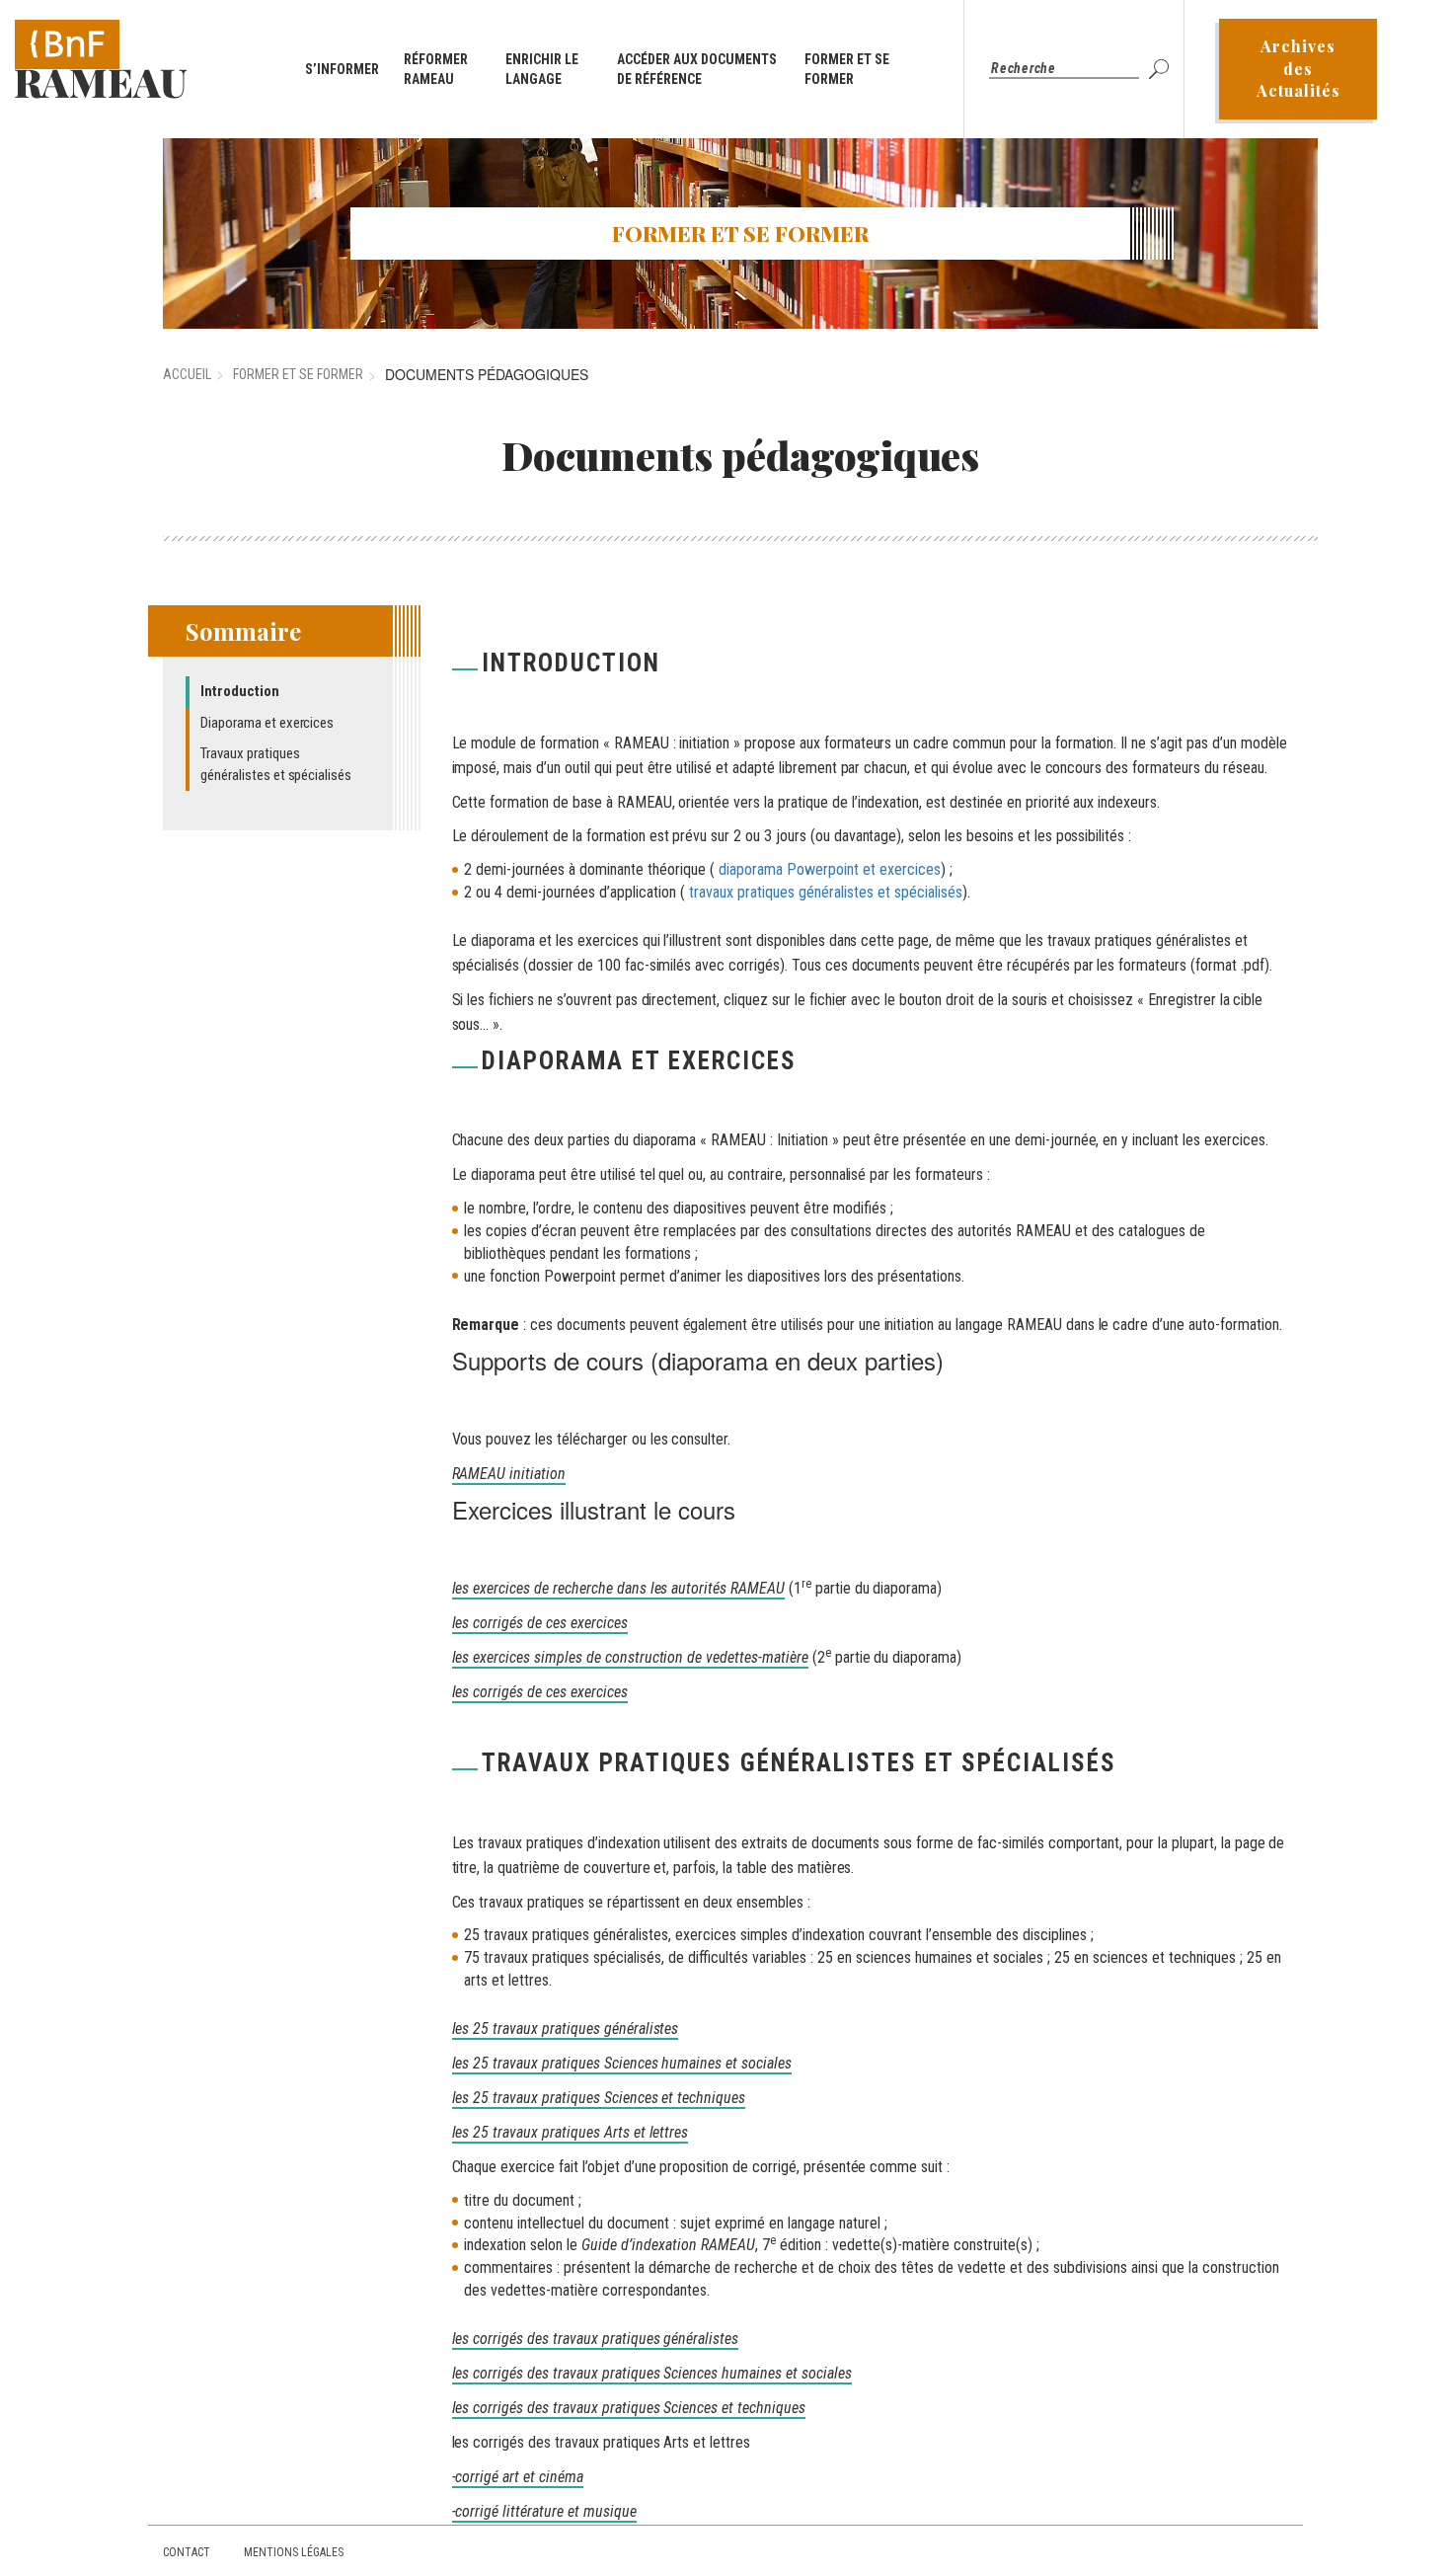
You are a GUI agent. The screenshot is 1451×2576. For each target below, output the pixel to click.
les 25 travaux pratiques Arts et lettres (571, 2132)
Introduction (240, 691)
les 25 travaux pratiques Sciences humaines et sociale (618, 2063)
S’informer (342, 69)
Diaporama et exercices (267, 723)
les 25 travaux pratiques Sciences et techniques (599, 2098)
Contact (187, 2552)
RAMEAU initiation (509, 1474)
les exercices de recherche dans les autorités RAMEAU (618, 1588)
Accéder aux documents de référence (697, 69)
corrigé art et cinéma (519, 2477)
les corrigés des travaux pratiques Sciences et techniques (629, 2408)
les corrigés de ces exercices (540, 1623)
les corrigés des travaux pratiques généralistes (596, 2339)
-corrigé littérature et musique (544, 2511)
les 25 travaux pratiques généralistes (566, 2029)
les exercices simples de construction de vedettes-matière (630, 1657)
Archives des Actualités (1298, 69)
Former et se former (847, 69)
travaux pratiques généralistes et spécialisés (826, 892)
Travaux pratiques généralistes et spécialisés (276, 764)
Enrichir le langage (542, 69)
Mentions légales (294, 2552)
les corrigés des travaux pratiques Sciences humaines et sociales (652, 2373)
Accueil (187, 374)
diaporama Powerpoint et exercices (830, 869)
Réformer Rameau (436, 69)
